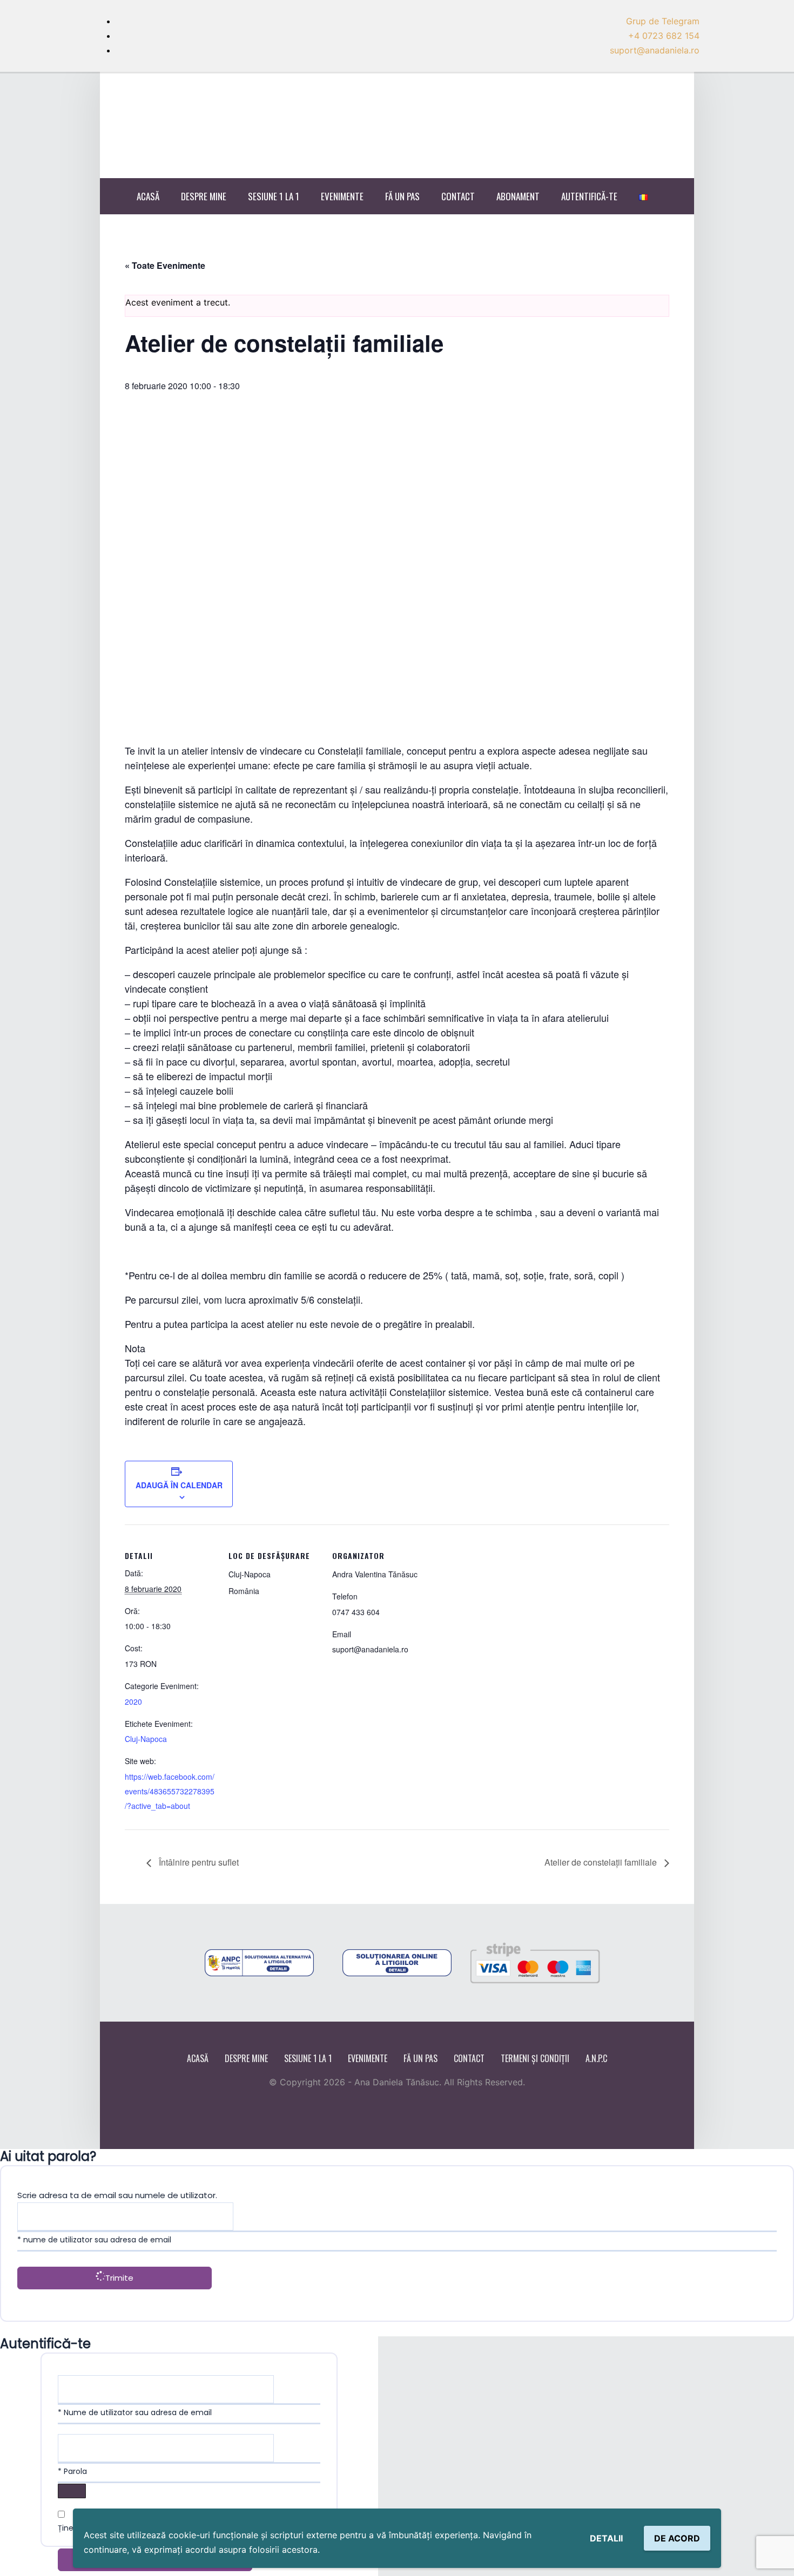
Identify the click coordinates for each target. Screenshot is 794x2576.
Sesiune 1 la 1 (274, 196)
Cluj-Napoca (146, 1739)
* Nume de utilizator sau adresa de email (135, 2412)
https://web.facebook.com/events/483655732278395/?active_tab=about (170, 1791)
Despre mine (204, 196)
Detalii (606, 2538)
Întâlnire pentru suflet (198, 1862)
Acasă (148, 196)
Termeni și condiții (535, 2058)
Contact (458, 196)
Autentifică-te (589, 196)
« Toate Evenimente (165, 265)
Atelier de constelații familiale (602, 1862)
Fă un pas (402, 196)
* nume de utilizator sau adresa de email (94, 2240)
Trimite (119, 2278)
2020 (133, 1701)
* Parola (72, 2471)
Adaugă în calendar (179, 1485)
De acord (677, 2538)
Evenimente (342, 196)
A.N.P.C (596, 2058)
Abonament (518, 196)
